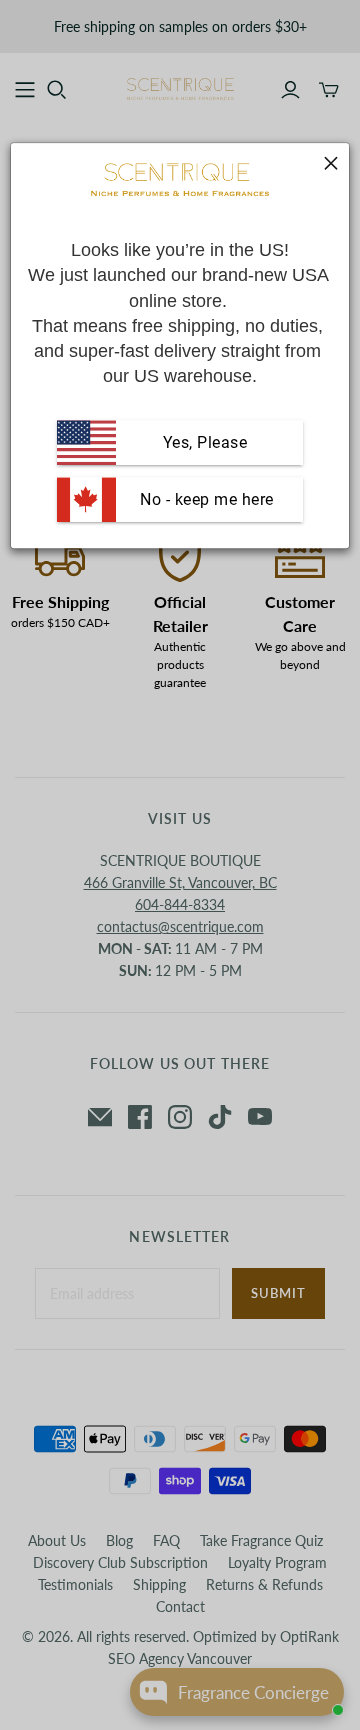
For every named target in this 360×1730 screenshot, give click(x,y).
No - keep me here (205, 499)
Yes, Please (205, 442)
